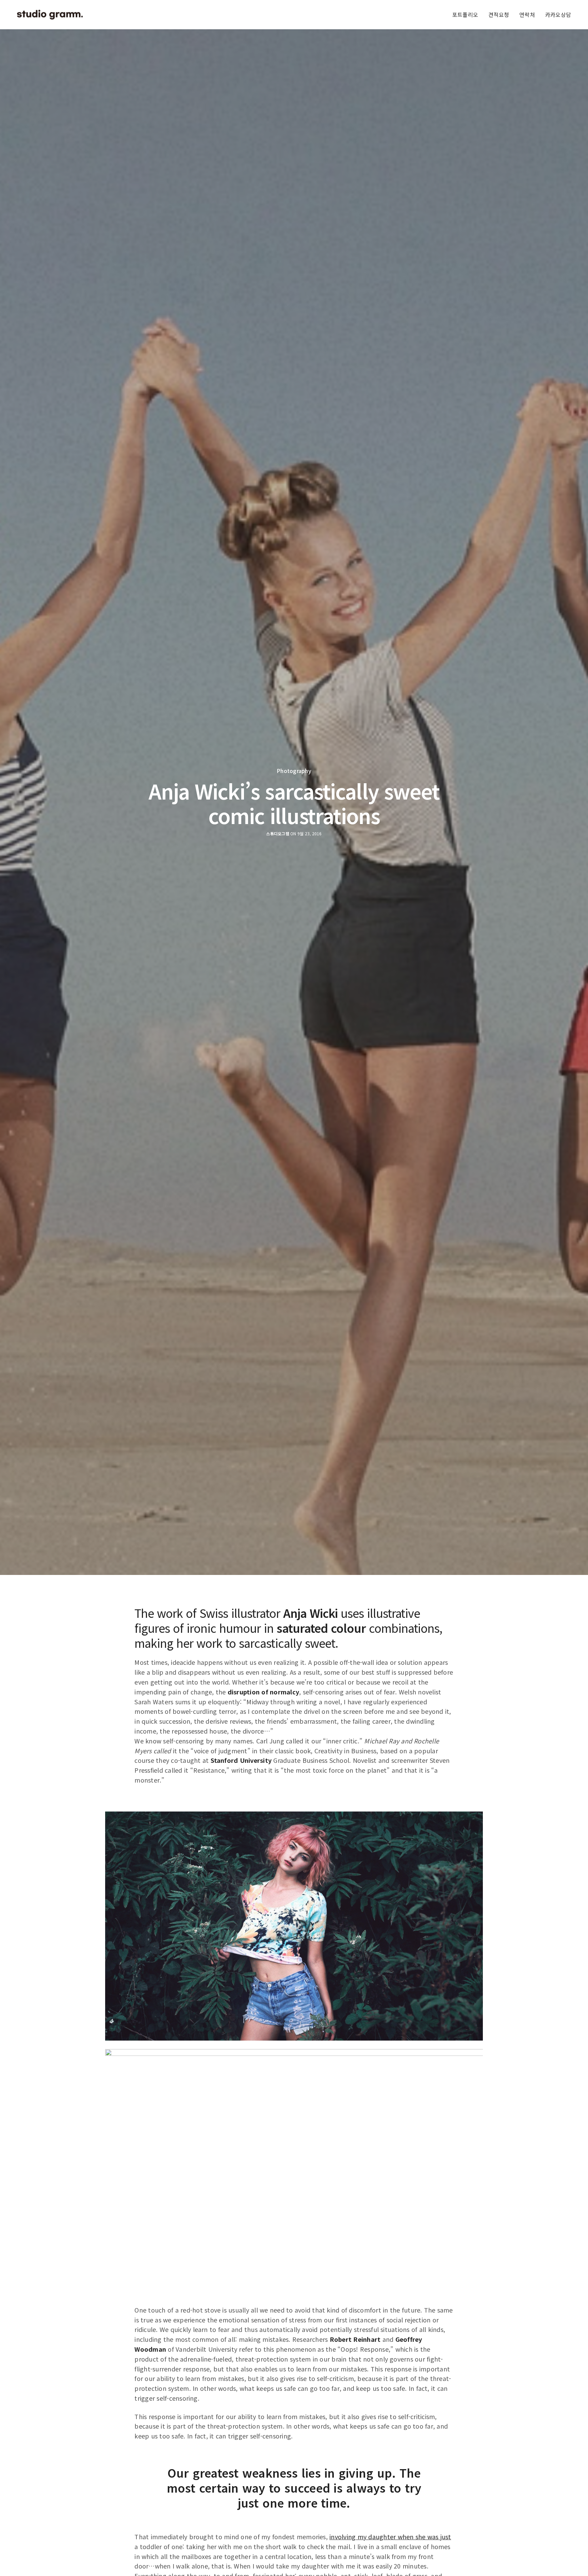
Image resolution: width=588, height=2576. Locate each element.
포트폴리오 (465, 15)
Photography (294, 771)
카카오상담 (558, 15)
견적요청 (499, 15)
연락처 (527, 15)
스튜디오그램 (277, 834)
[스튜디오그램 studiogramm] (50, 15)
